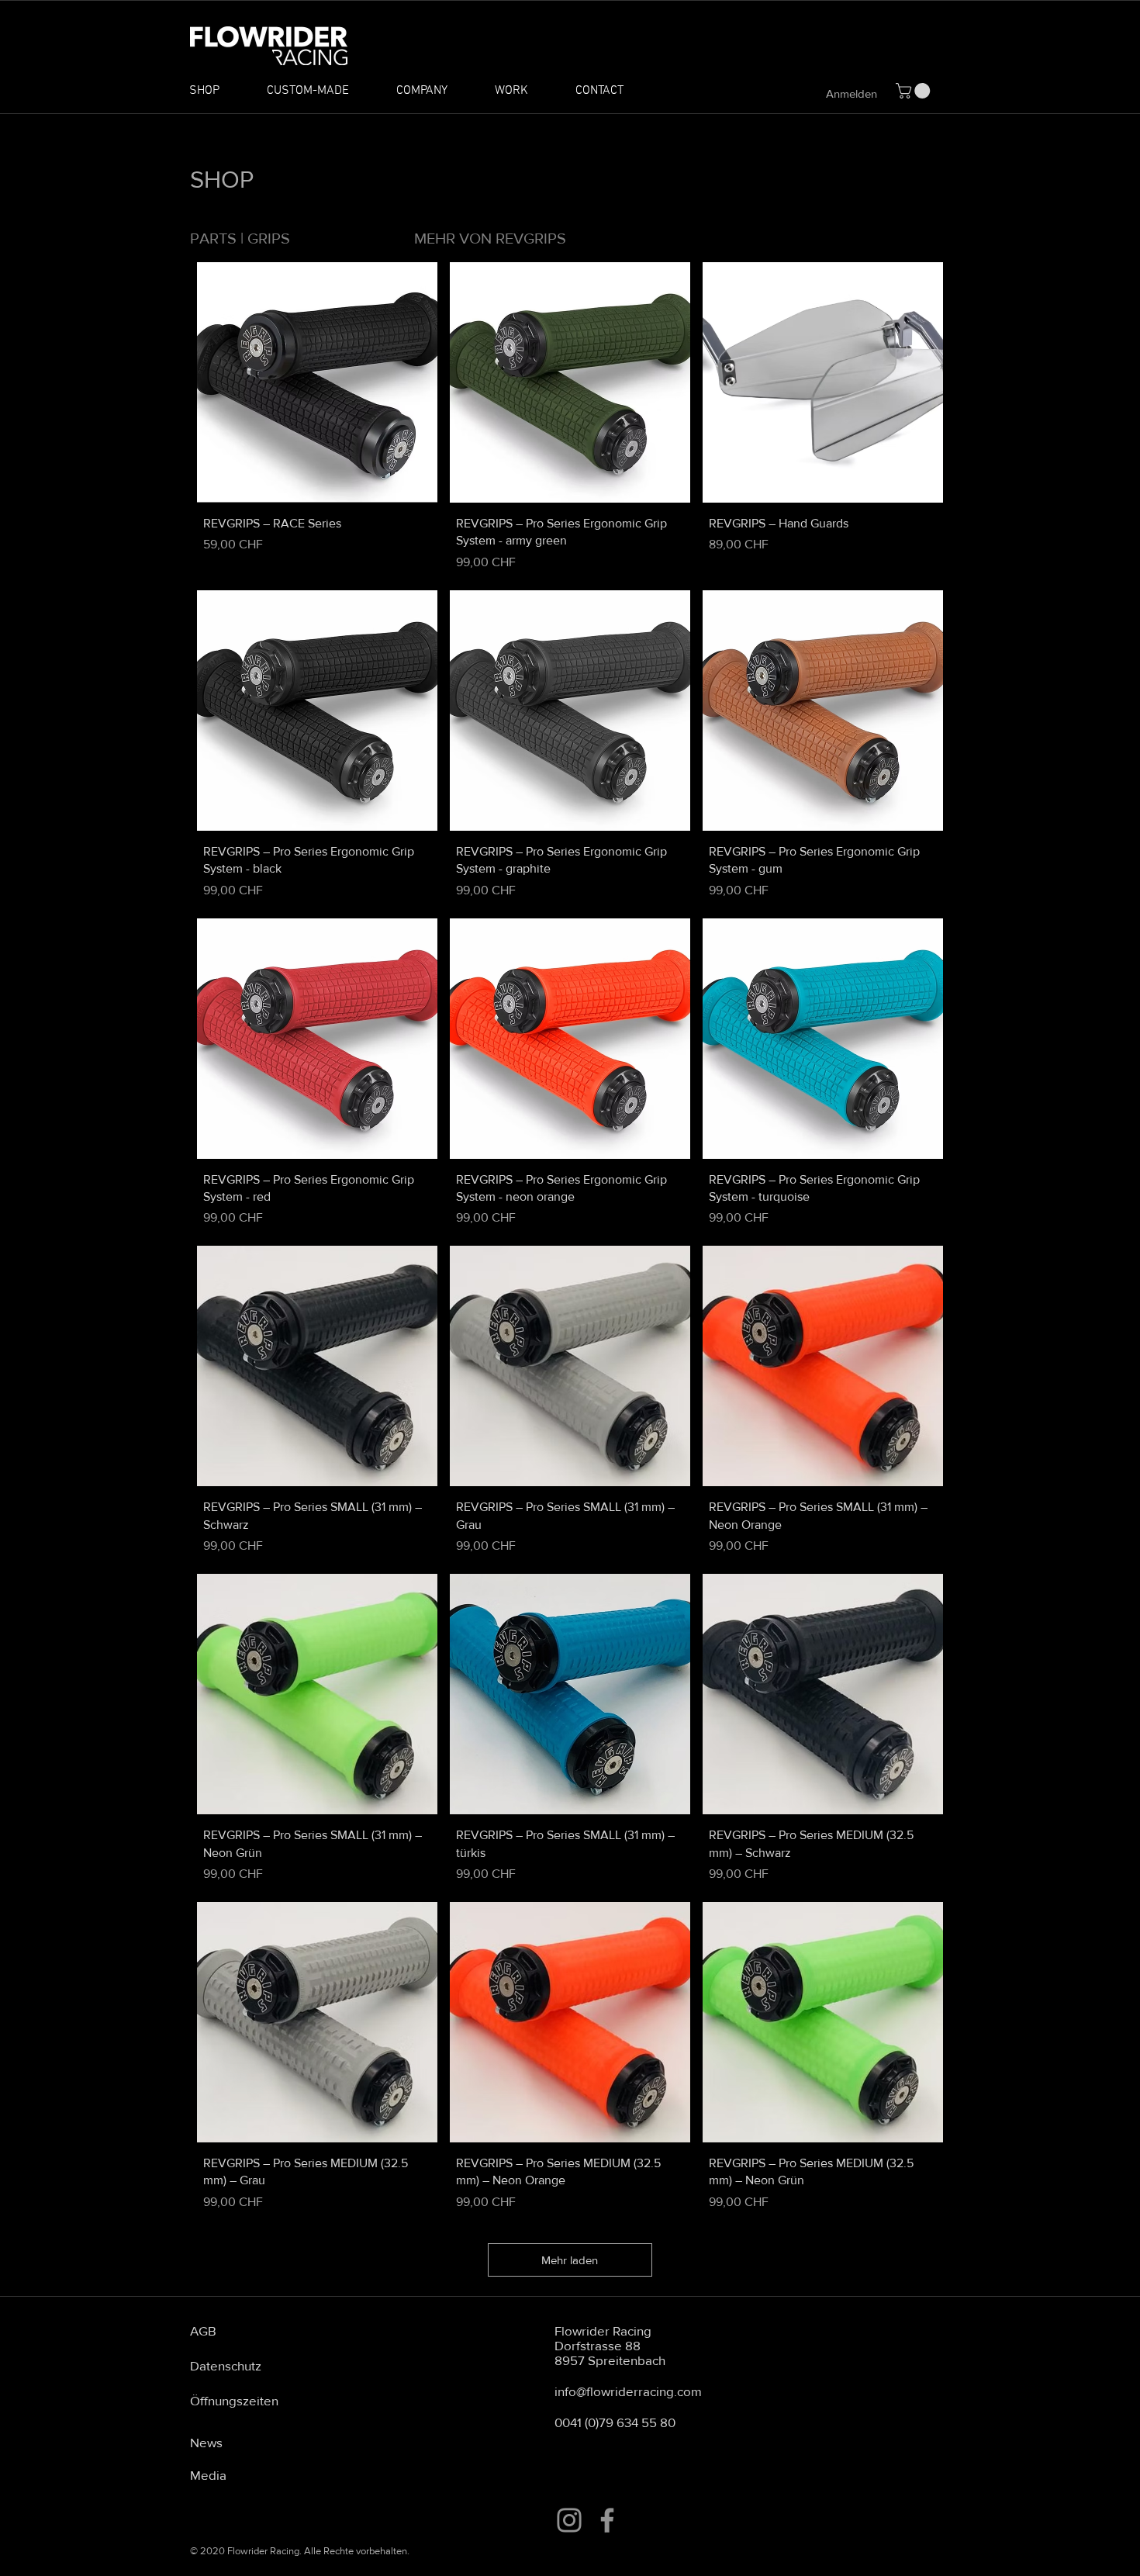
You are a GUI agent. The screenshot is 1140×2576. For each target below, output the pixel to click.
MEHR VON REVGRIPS (490, 238)
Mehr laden (570, 2260)
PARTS (213, 238)
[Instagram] (569, 2520)
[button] (915, 91)
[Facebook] (607, 2520)
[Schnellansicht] (317, 382)
